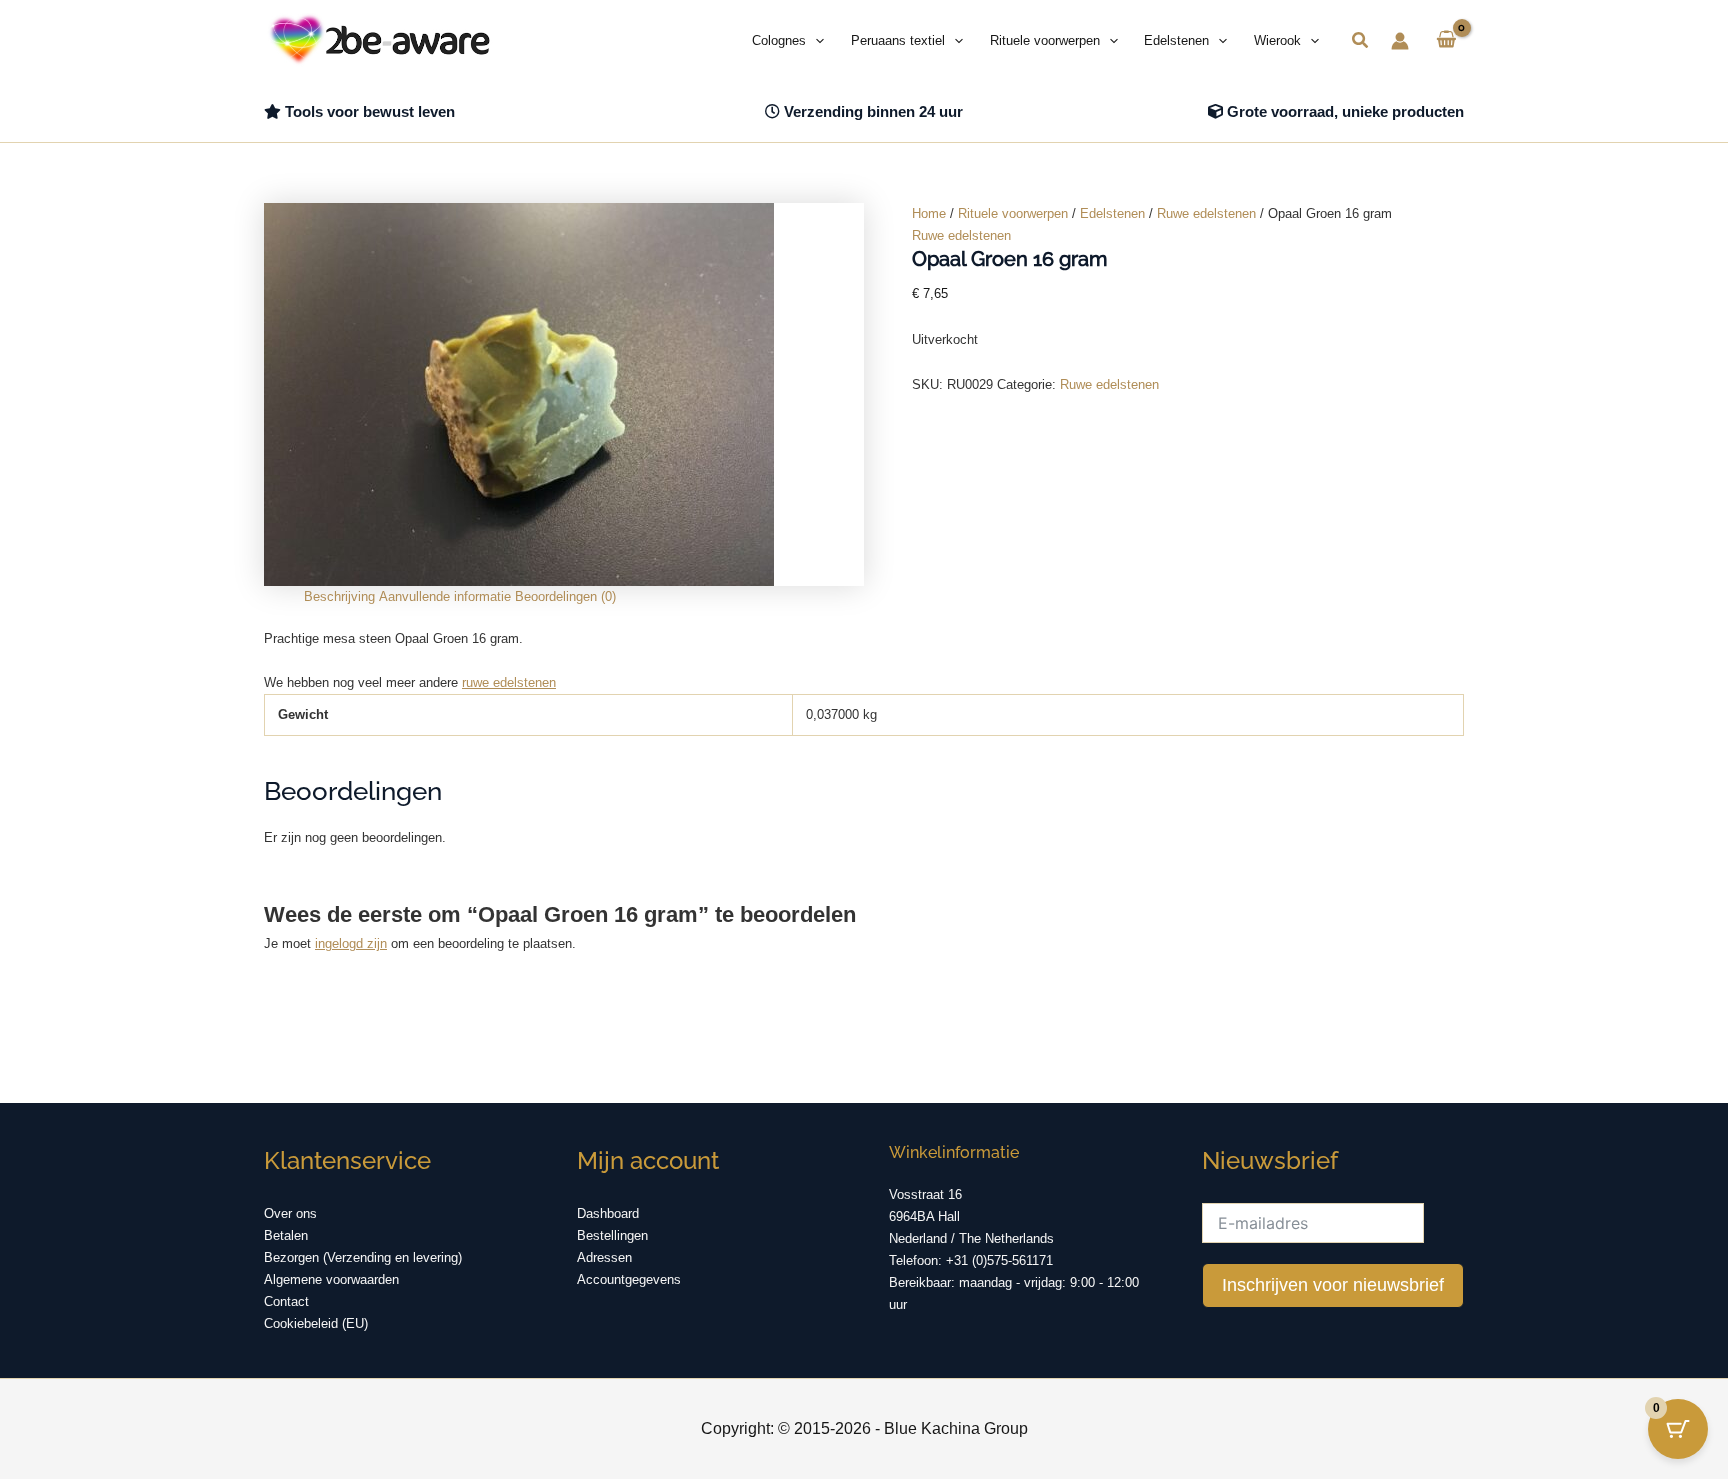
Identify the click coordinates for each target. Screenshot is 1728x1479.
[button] (815, 41)
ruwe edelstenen (509, 682)
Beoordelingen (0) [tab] (565, 596)
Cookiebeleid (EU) (316, 1323)
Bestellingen (612, 1235)
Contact (286, 1301)
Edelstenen (1112, 213)
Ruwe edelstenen (1206, 213)
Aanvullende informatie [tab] (445, 596)
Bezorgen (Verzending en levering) (363, 1257)
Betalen (286, 1235)
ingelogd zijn (351, 943)
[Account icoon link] (1400, 41)
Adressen (604, 1257)
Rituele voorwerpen (1013, 213)
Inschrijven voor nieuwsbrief (1333, 1285)
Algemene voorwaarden (331, 1279)
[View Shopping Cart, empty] (1446, 41)
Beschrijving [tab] (339, 596)
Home (929, 213)
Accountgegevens (629, 1279)
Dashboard (608, 1213)
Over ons (290, 1213)
